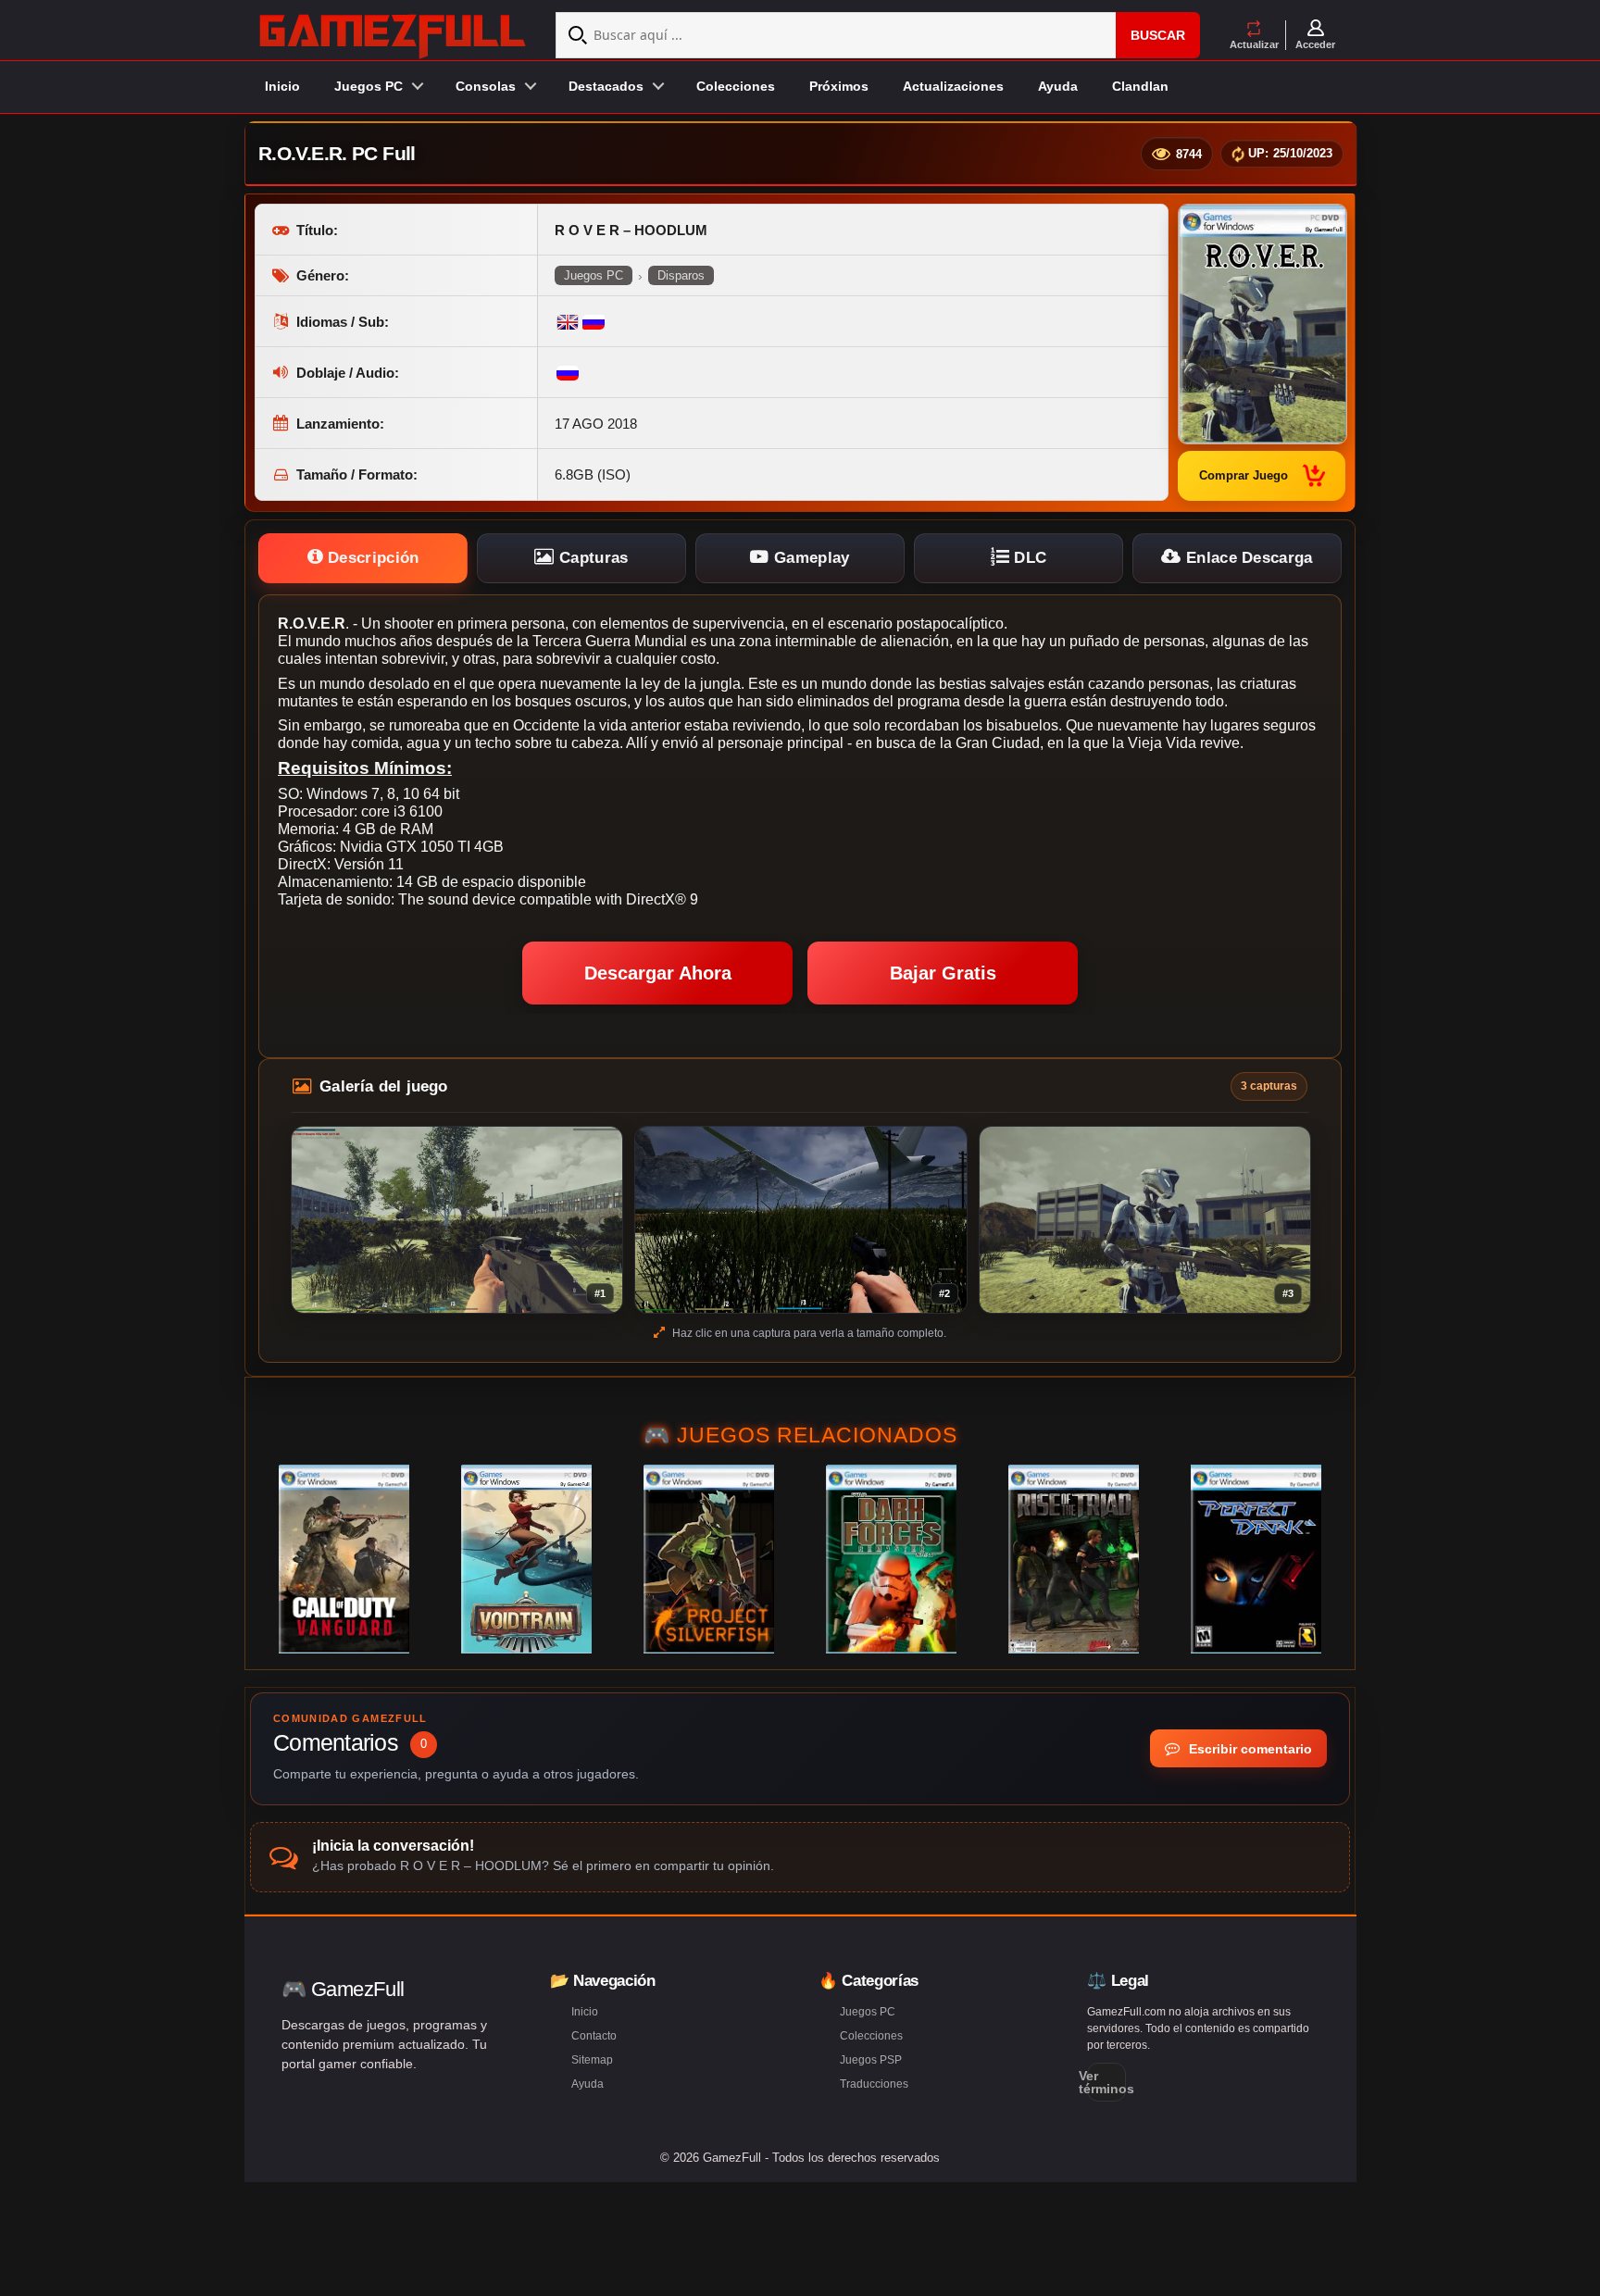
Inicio (282, 86)
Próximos (839, 86)
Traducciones (874, 2084)
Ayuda (1058, 86)
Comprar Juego (1244, 475)
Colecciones (736, 86)
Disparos (681, 275)
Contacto (594, 2036)
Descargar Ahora (658, 973)
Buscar (1158, 35)
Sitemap (592, 2060)
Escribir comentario (1249, 1749)
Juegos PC (594, 275)
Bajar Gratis (943, 973)
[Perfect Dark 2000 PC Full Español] (1256, 1559)
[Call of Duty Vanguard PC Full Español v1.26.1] (344, 1559)
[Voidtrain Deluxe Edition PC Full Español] (526, 1559)
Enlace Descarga (1247, 558)
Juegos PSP (871, 2060)
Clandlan (1140, 86)
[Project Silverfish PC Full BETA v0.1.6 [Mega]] (709, 1559)
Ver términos (1106, 2082)
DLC (1028, 558)
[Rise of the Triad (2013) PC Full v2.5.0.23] (1074, 1559)
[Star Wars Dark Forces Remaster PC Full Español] (891, 1559)
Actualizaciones (953, 86)
